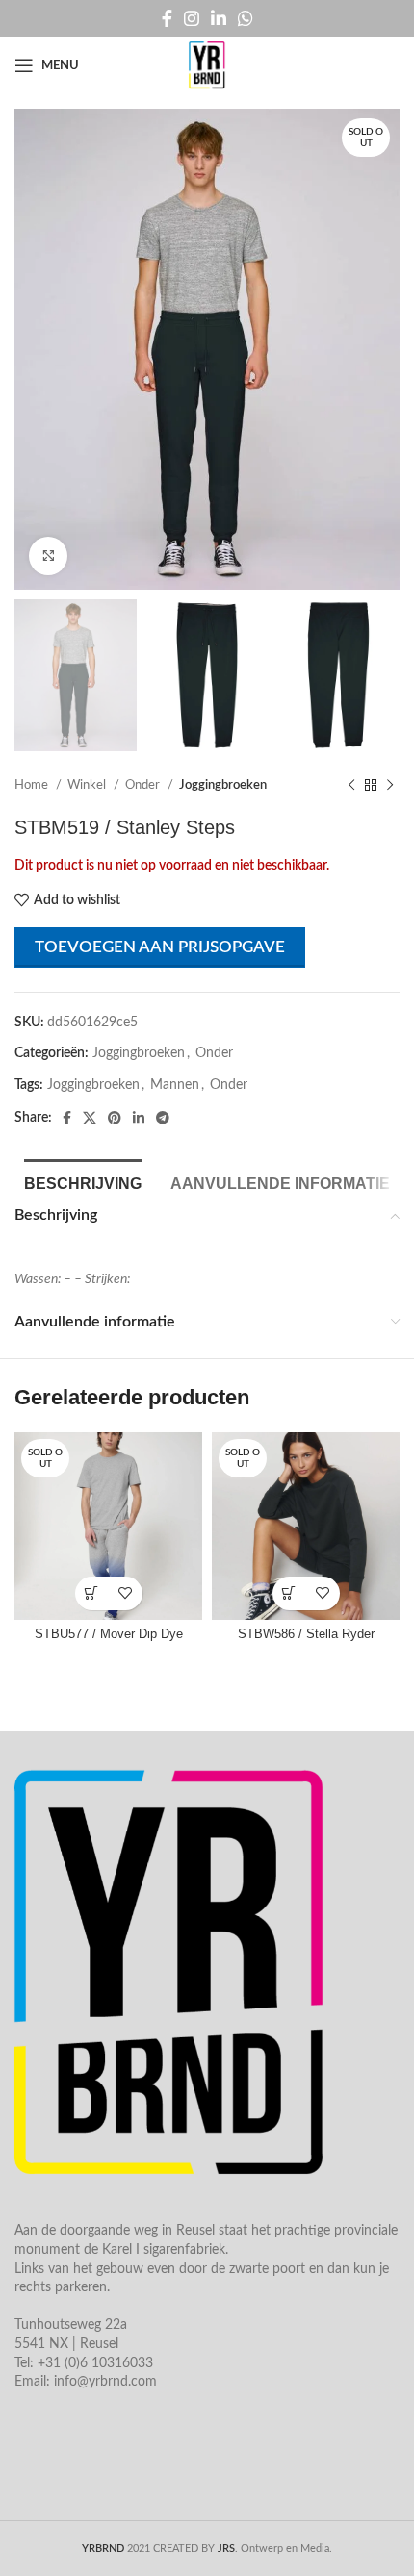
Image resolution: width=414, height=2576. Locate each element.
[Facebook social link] (167, 18)
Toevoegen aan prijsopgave (160, 947)
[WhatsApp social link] (246, 18)
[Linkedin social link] (219, 18)
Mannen (175, 1085)
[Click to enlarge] (48, 556)
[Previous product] (351, 786)
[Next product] (390, 786)
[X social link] (90, 1118)
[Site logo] (207, 65)
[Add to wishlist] (126, 1593)
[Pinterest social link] (115, 1118)
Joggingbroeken (223, 785)
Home (33, 785)
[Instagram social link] (192, 18)
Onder (144, 785)
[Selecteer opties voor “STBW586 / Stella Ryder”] (289, 1593)
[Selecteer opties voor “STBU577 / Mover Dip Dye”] (92, 1593)
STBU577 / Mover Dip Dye (109, 1634)
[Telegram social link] (163, 1118)
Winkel (88, 785)
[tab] (83, 1181)
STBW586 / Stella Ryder (306, 1634)
